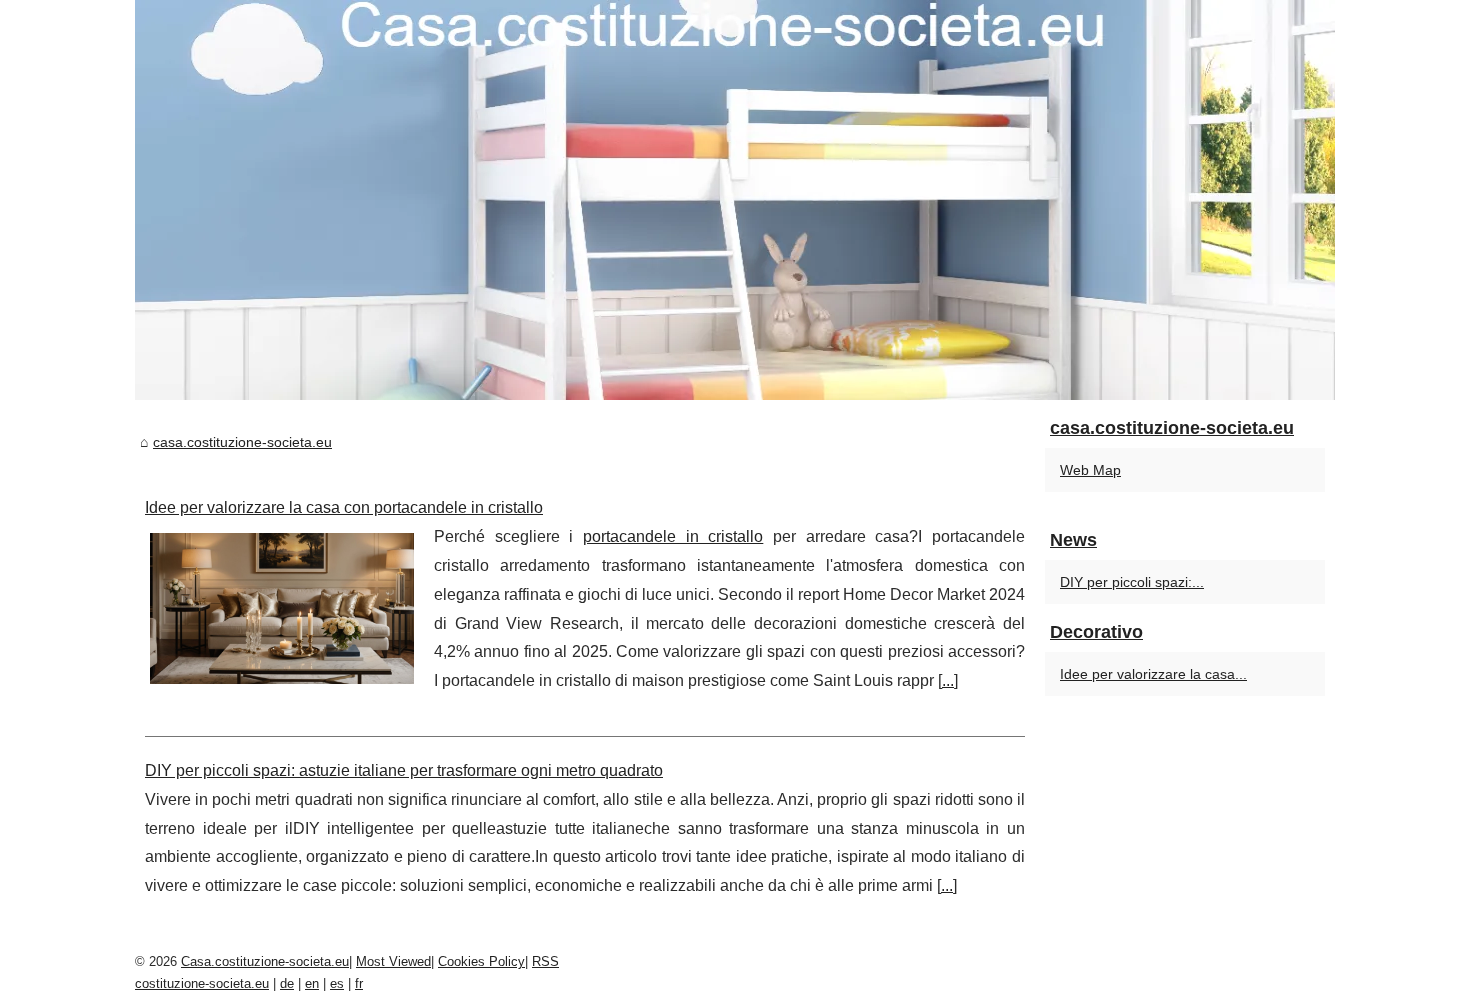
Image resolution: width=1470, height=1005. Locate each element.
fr (359, 983)
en (312, 983)
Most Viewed (393, 961)
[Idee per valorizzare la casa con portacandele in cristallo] (282, 606)
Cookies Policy (481, 961)
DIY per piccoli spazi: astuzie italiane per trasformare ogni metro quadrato (404, 770)
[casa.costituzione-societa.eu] (735, 200)
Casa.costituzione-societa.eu (265, 961)
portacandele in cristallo (673, 536)
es (337, 983)
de (287, 983)
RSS (545, 961)
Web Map (1090, 470)
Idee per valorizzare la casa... (1153, 674)
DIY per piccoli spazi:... (1132, 582)
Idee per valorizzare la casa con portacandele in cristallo (344, 507)
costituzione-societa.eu (202, 983)
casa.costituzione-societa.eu (242, 442)
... (948, 680)
